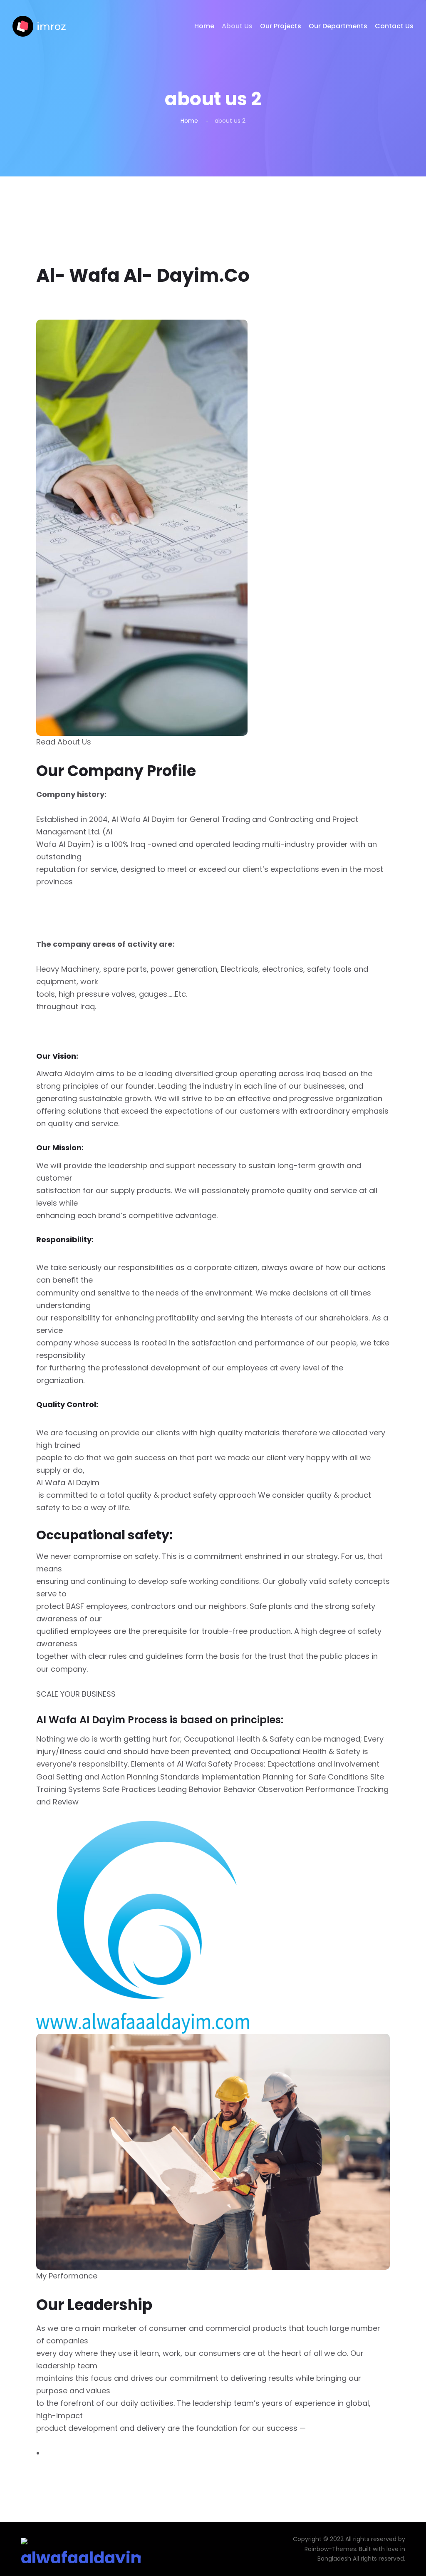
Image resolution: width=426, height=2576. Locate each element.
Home (204, 26)
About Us (237, 26)
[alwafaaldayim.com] (39, 26)
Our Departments (338, 26)
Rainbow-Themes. (331, 2549)
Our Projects (281, 26)
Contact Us (394, 26)
